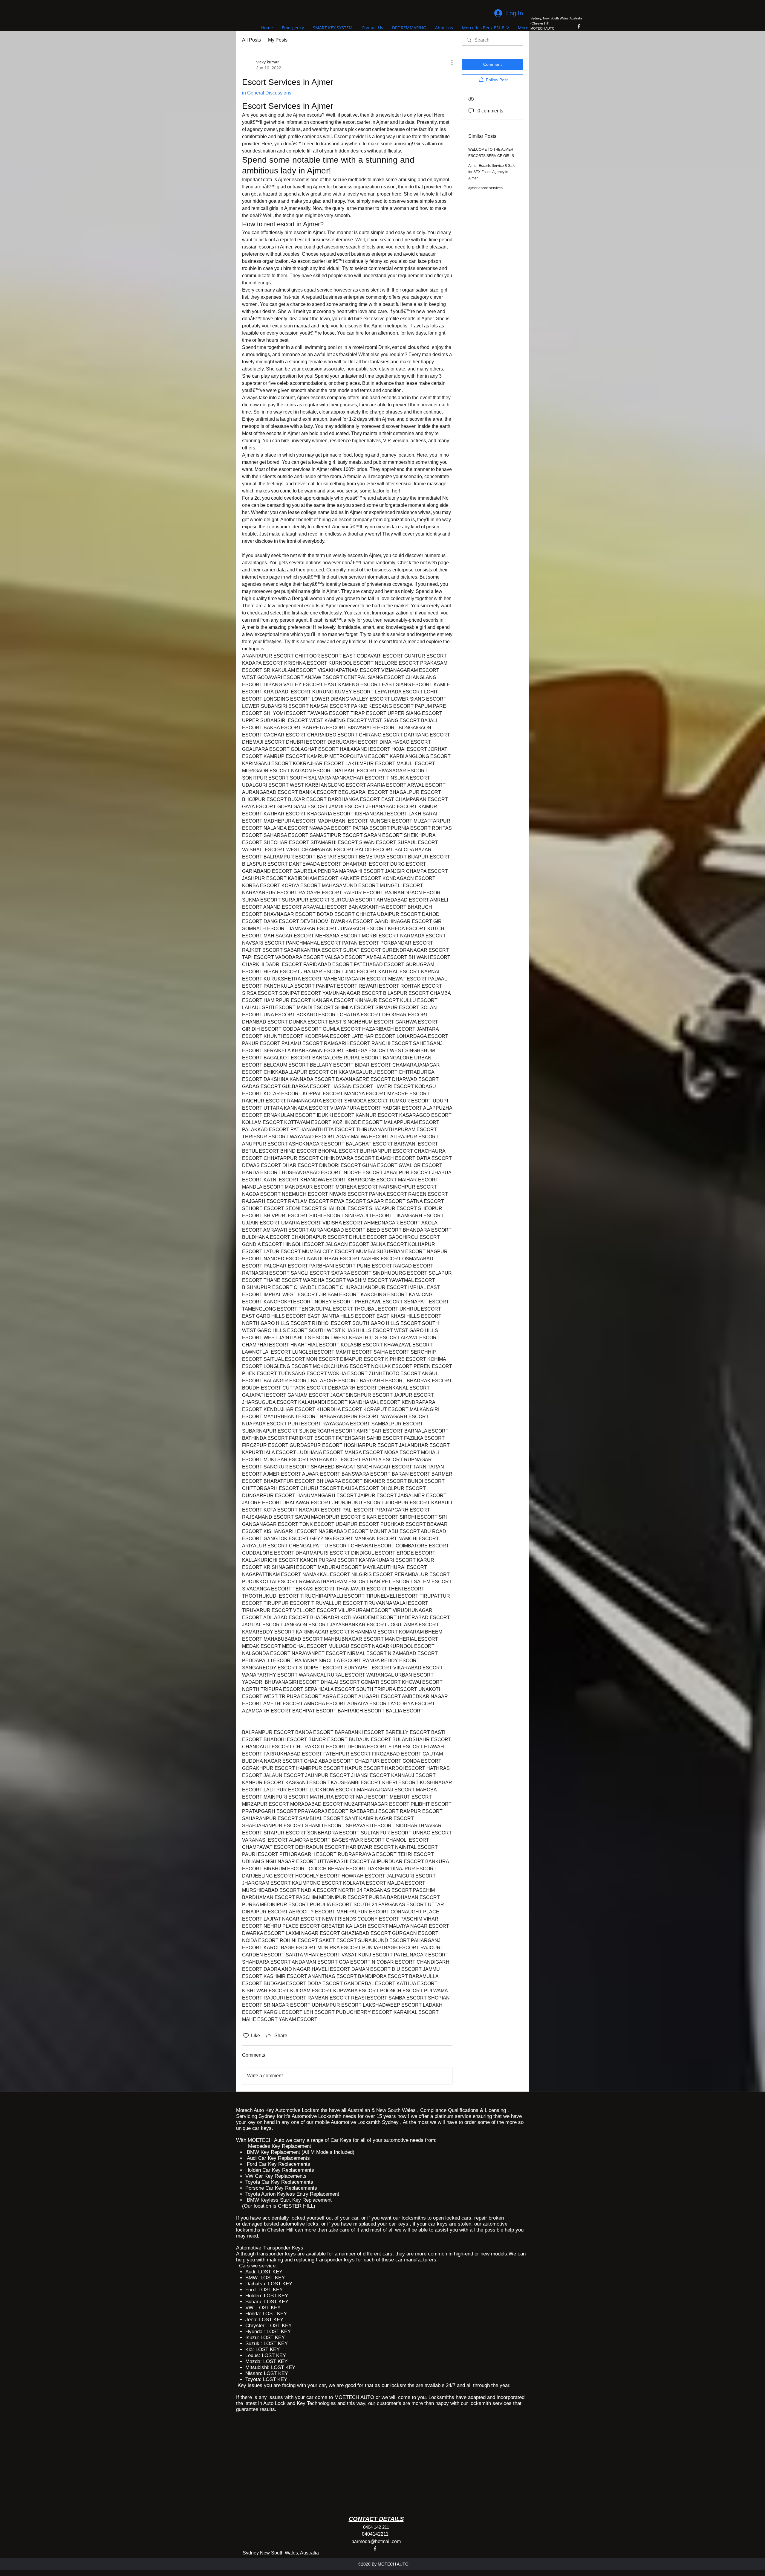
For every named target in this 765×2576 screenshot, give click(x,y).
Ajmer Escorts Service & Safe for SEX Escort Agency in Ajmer (492, 172)
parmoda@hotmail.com (376, 2541)
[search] (492, 40)
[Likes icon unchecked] (246, 2036)
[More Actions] (449, 62)
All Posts (251, 40)
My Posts (278, 40)
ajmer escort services (485, 188)
